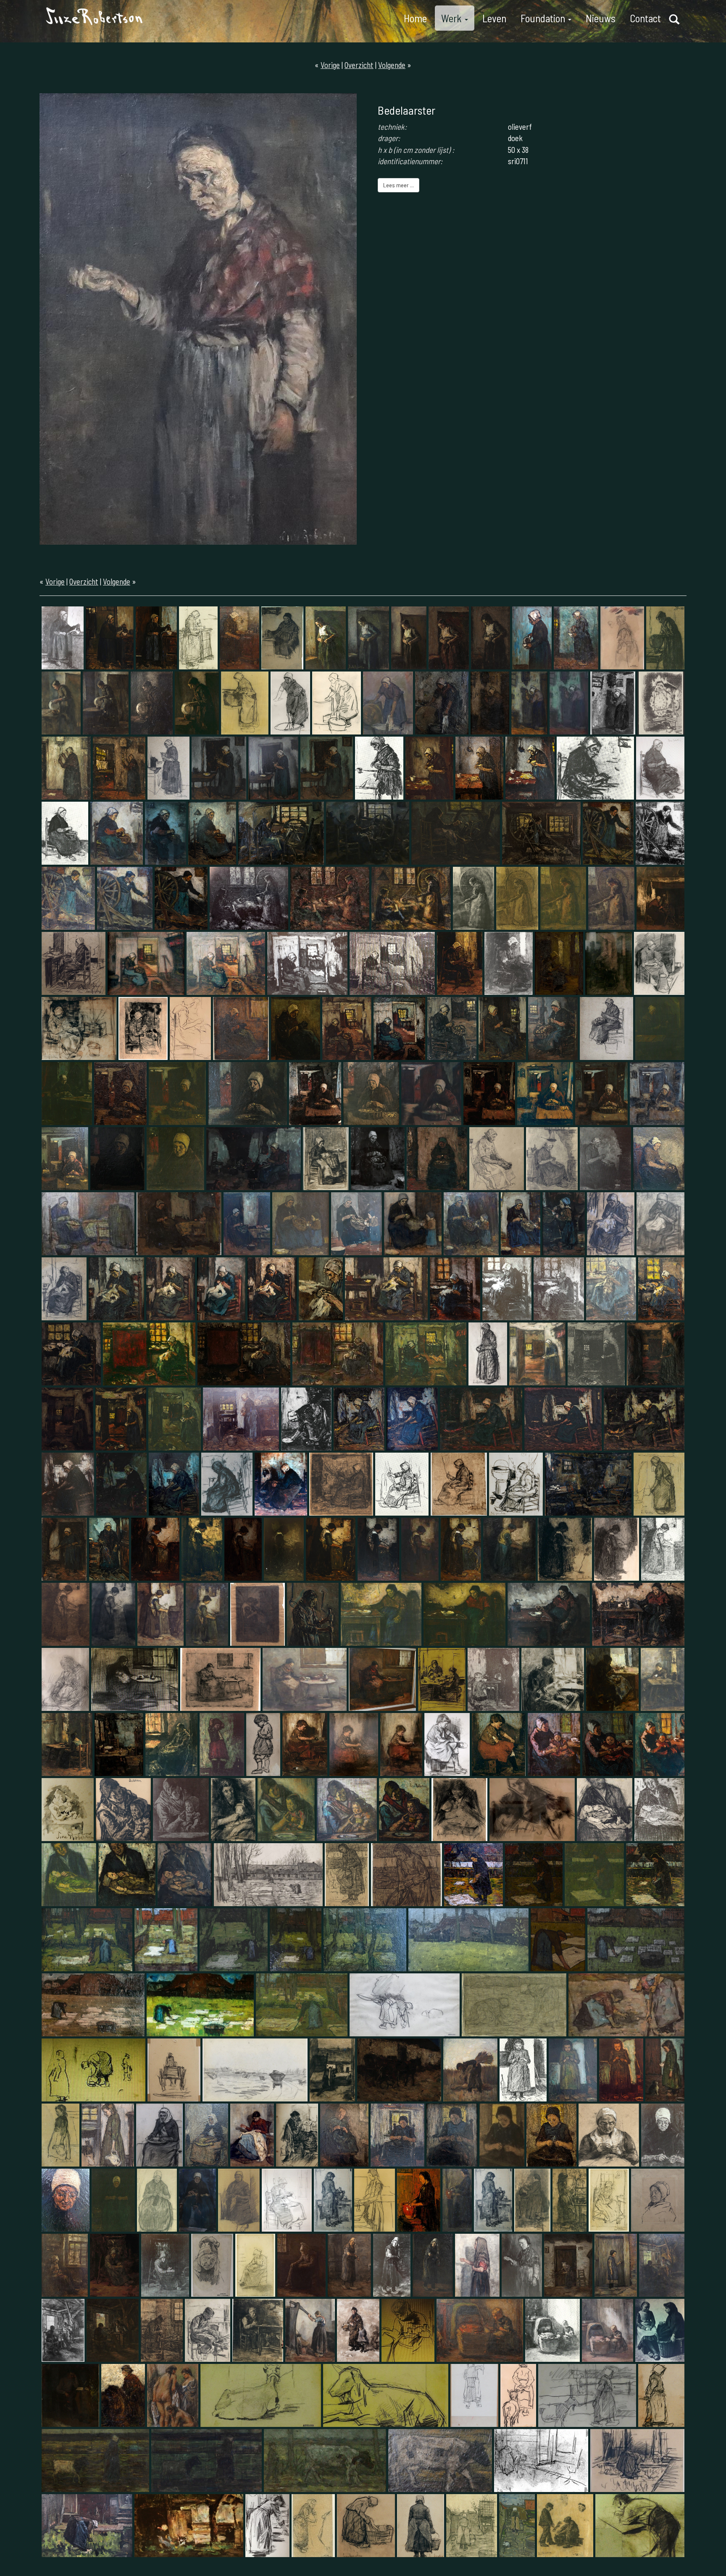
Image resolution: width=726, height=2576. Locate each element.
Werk (452, 18)
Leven (494, 18)
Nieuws (601, 18)
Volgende (392, 65)
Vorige (330, 65)
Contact (645, 18)
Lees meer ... (399, 185)
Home (415, 18)
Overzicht (359, 65)
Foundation (544, 18)
